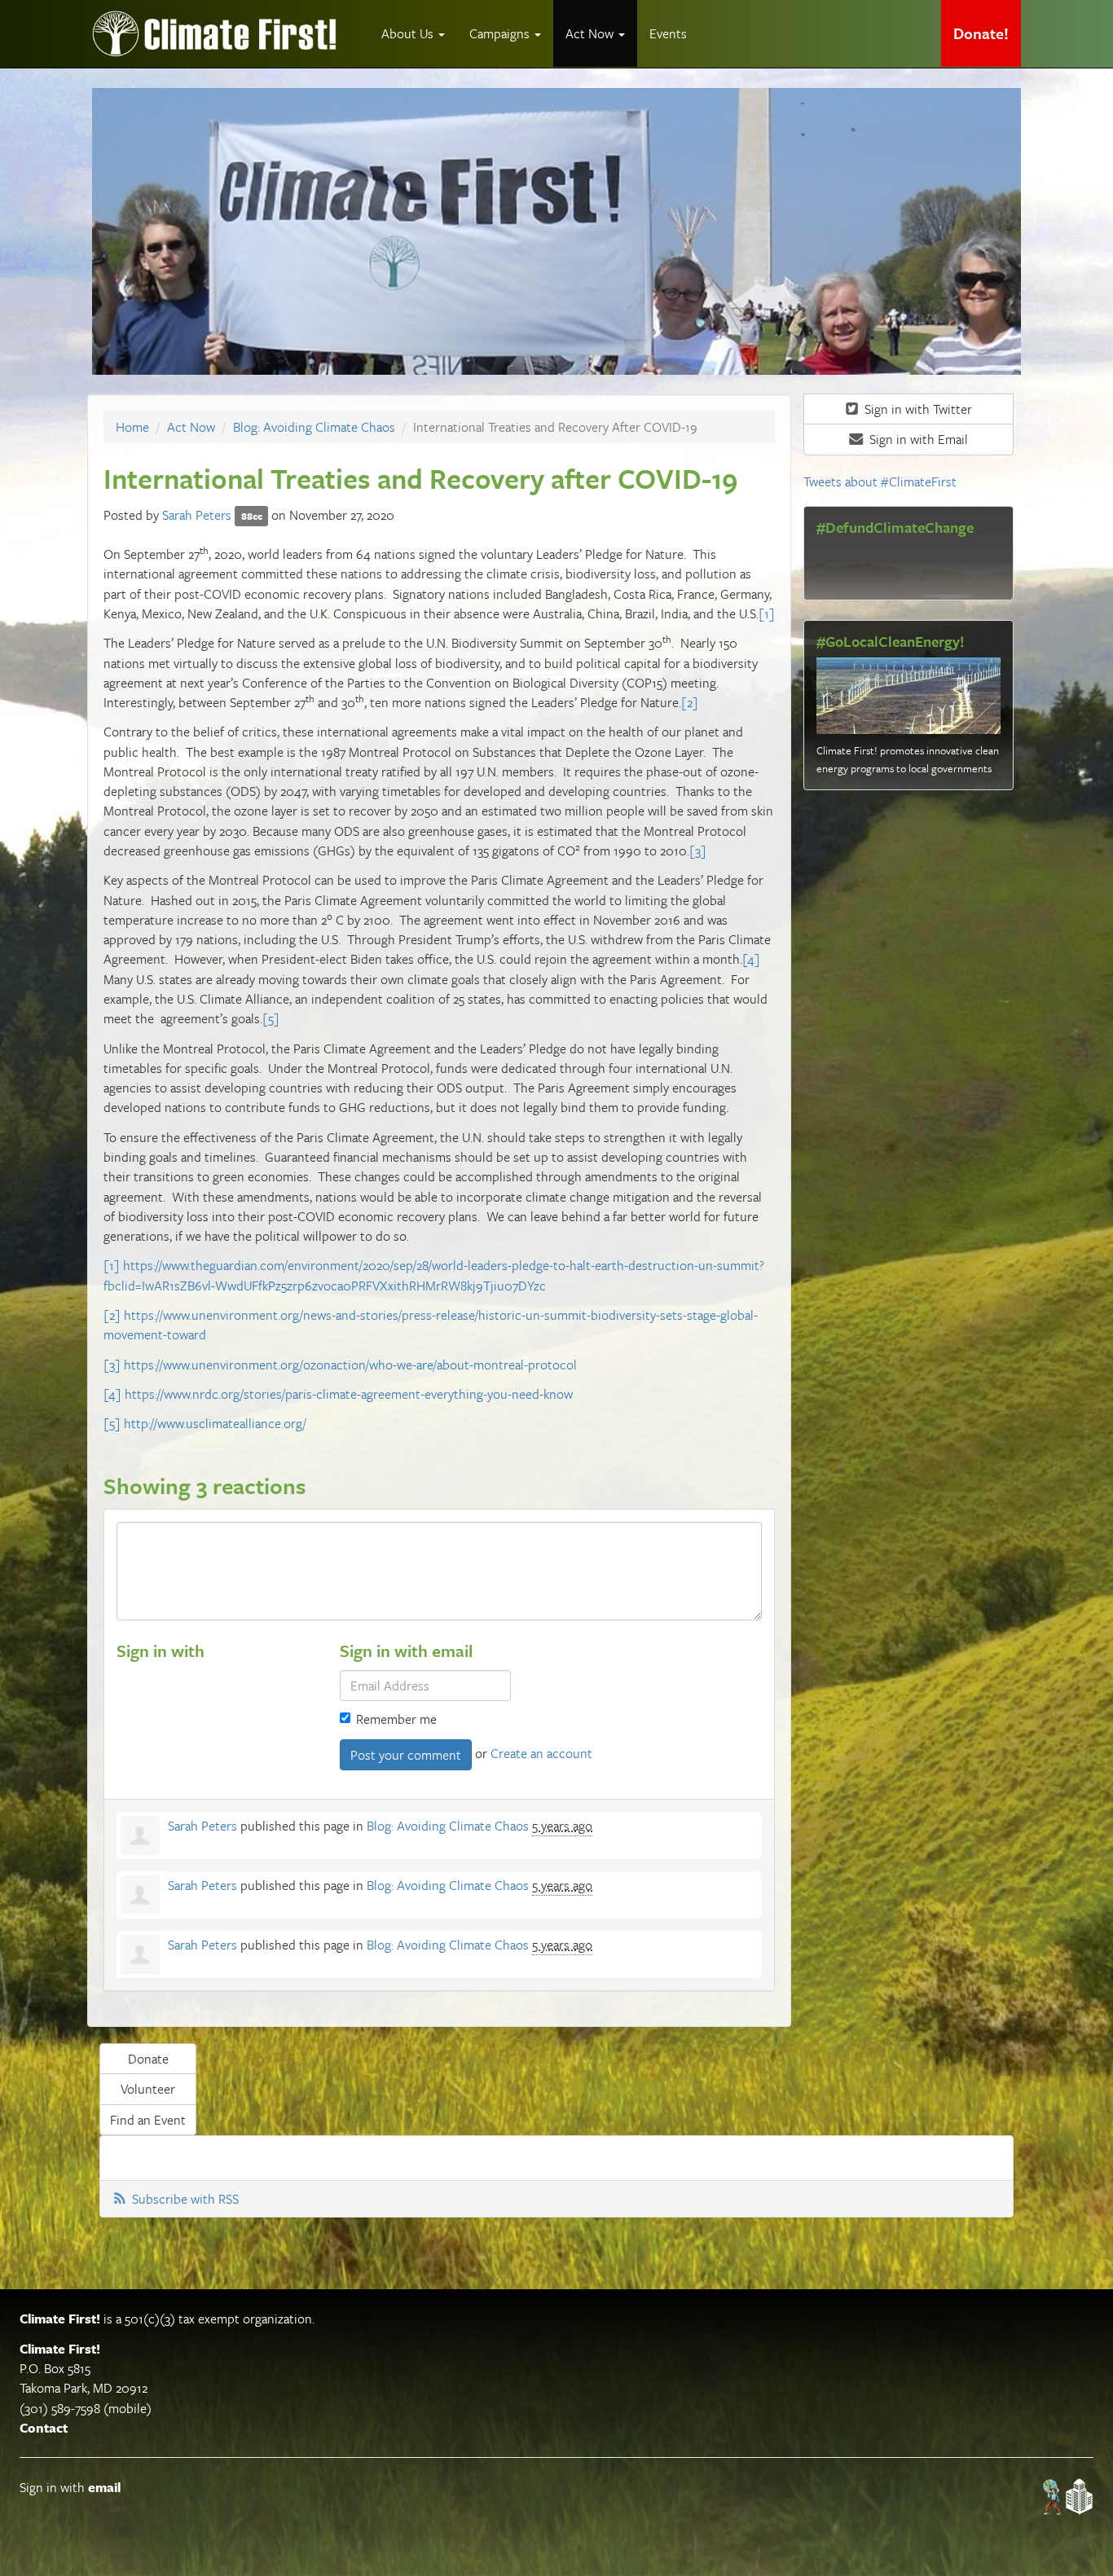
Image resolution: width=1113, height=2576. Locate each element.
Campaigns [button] (501, 33)
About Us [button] (409, 33)
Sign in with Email (917, 439)
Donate (148, 2059)
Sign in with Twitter (917, 409)
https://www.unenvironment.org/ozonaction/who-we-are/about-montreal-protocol (350, 1365)
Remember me (396, 1719)
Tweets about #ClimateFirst (880, 481)
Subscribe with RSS (185, 2199)
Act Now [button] (591, 33)
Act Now (191, 427)
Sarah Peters (197, 515)
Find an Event (148, 2120)
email (104, 2487)
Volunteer (148, 2089)
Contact (44, 2428)
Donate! (981, 33)
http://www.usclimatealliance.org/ (215, 1423)
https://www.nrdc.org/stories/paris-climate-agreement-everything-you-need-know (349, 1394)
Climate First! (60, 2319)
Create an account (541, 1753)
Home (132, 427)
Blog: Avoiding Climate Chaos (314, 427)
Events (668, 33)
